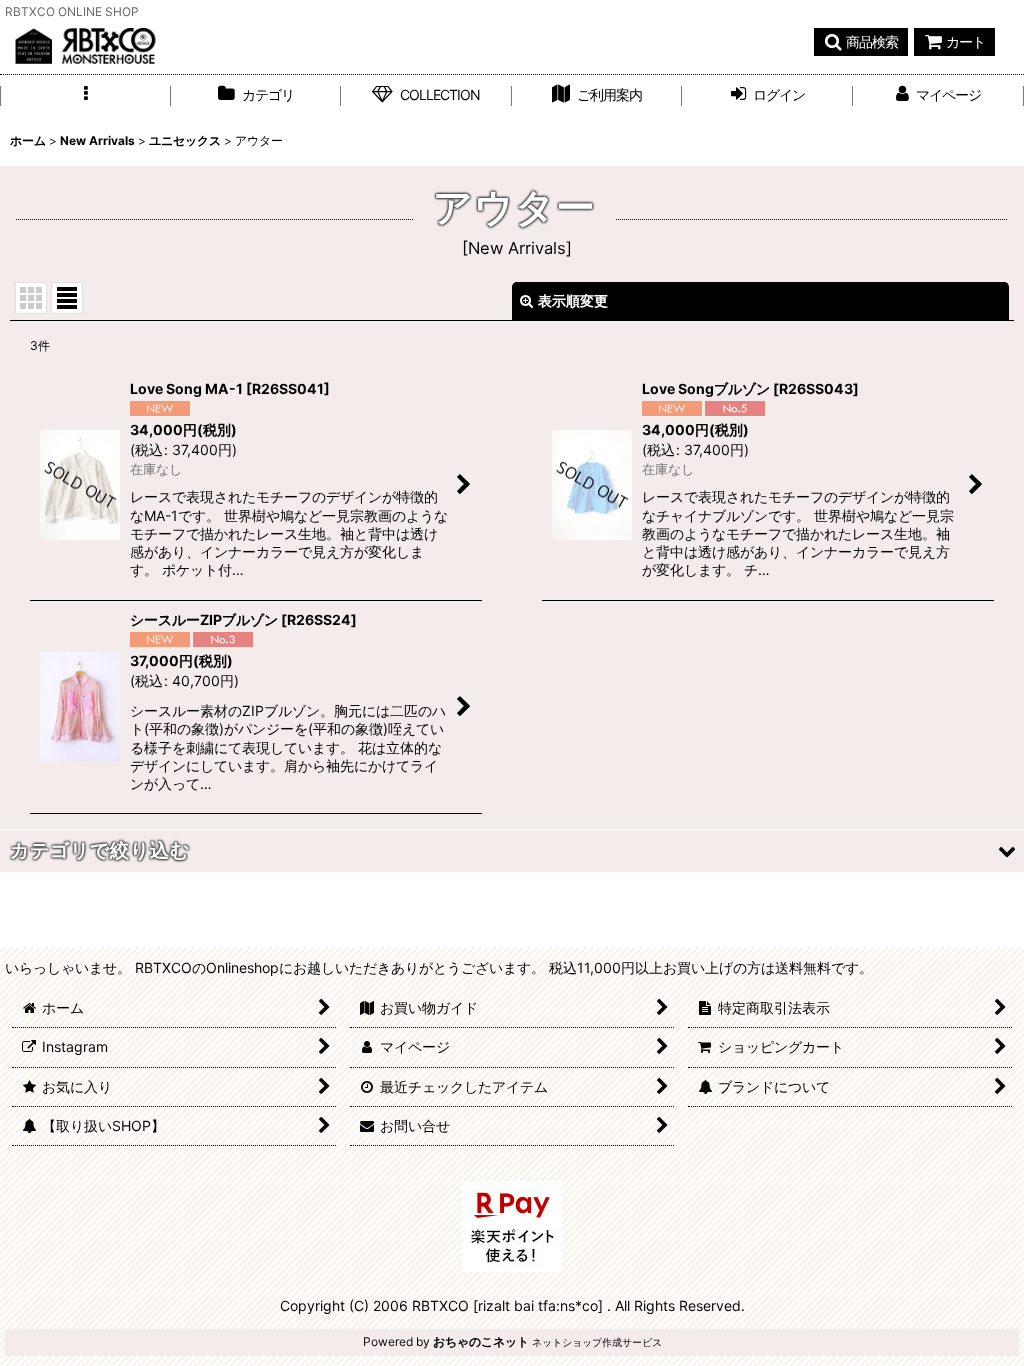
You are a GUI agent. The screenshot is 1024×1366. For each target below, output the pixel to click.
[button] (861, 42)
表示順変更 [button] (573, 300)
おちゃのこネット (481, 1341)
